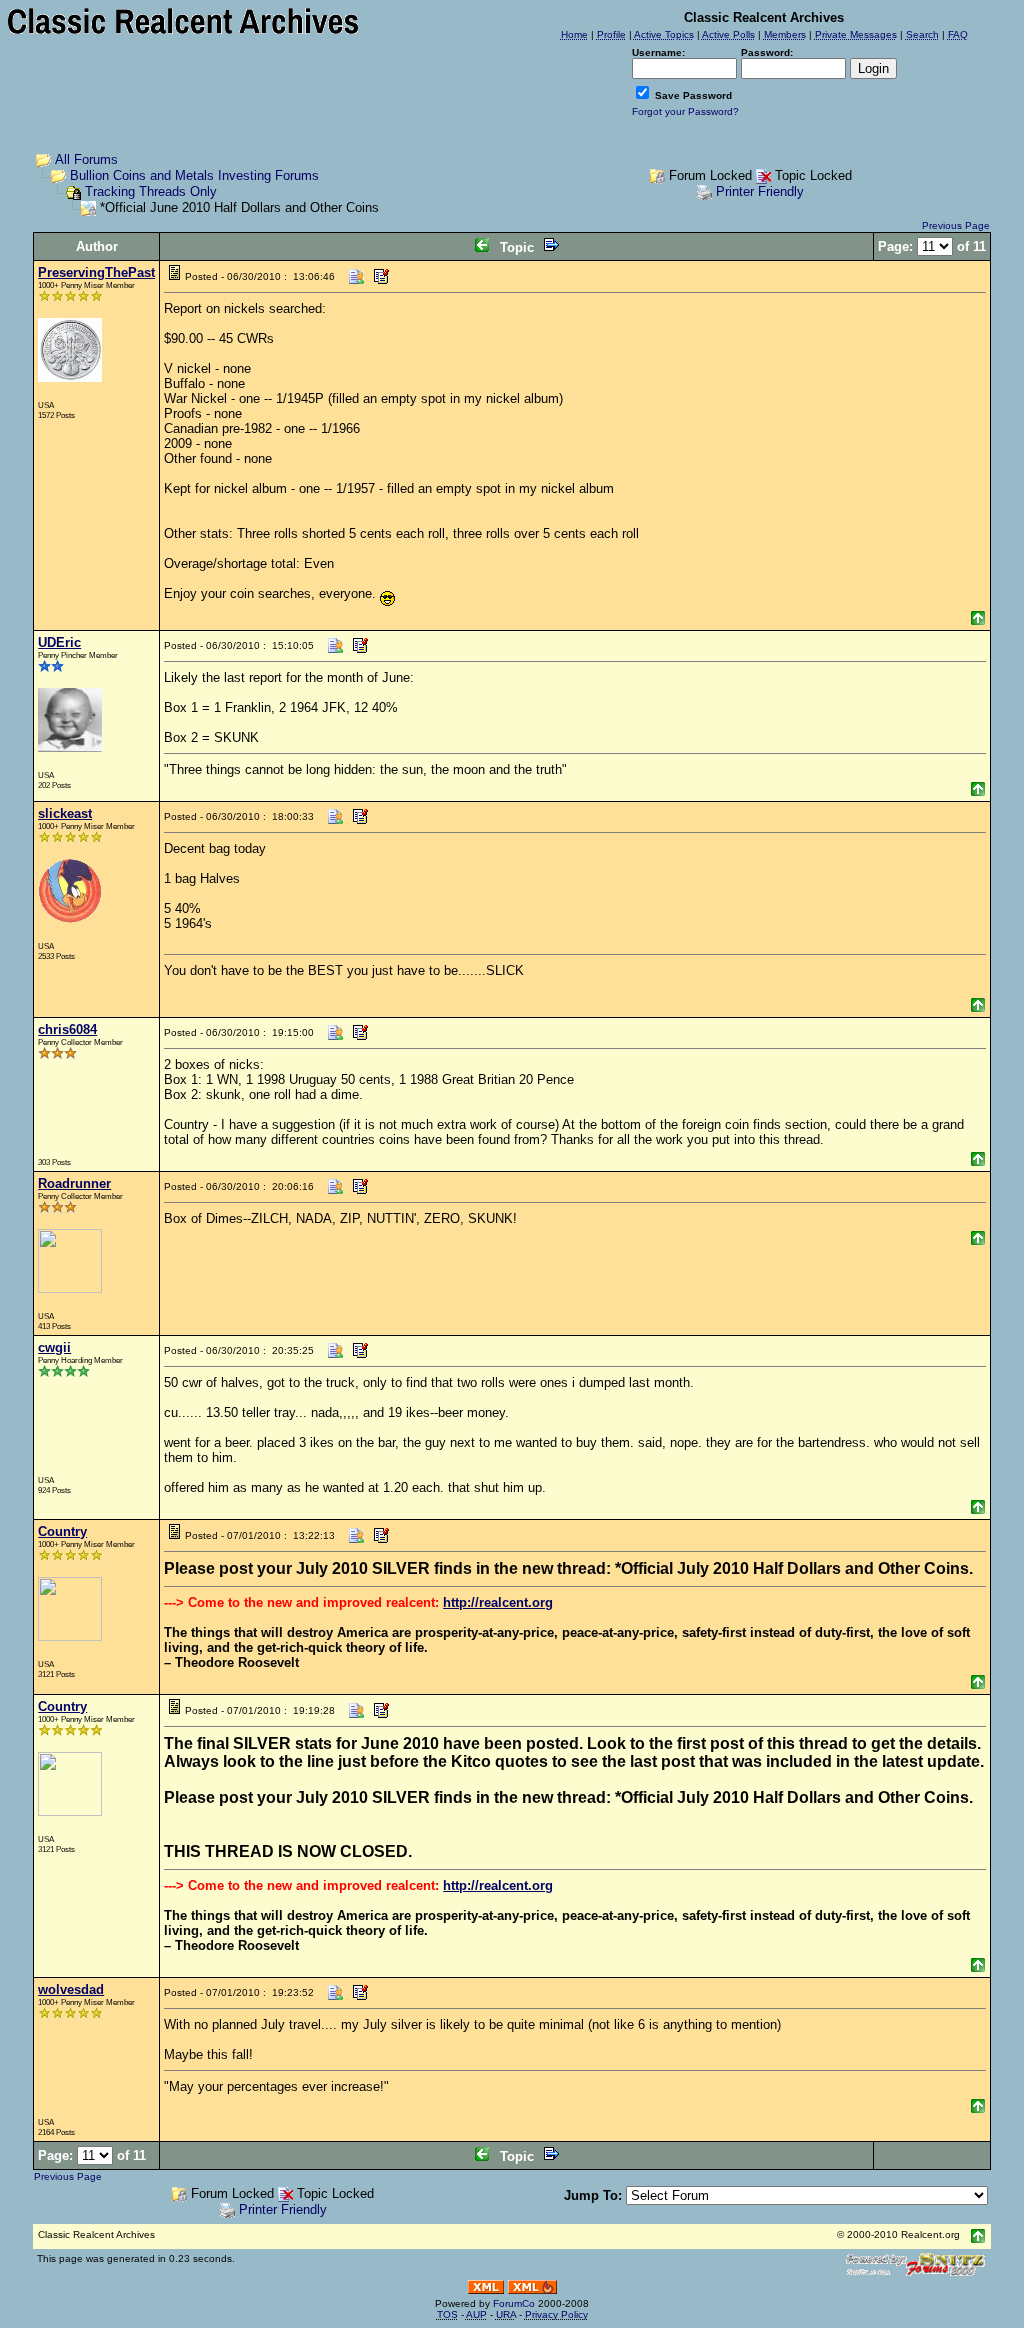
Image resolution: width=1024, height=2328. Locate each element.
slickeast (65, 813)
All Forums (86, 159)
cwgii (54, 1347)
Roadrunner (74, 1183)
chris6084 (67, 1029)
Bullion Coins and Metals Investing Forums (194, 175)
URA (506, 2314)
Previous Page (956, 225)
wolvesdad (71, 1989)
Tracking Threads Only (151, 191)
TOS (447, 2314)
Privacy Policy (556, 2314)
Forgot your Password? (685, 111)
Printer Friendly (760, 191)
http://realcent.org (498, 1602)
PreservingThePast (96, 272)
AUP (476, 2314)
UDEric (59, 642)
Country (62, 1531)
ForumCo (514, 2303)
